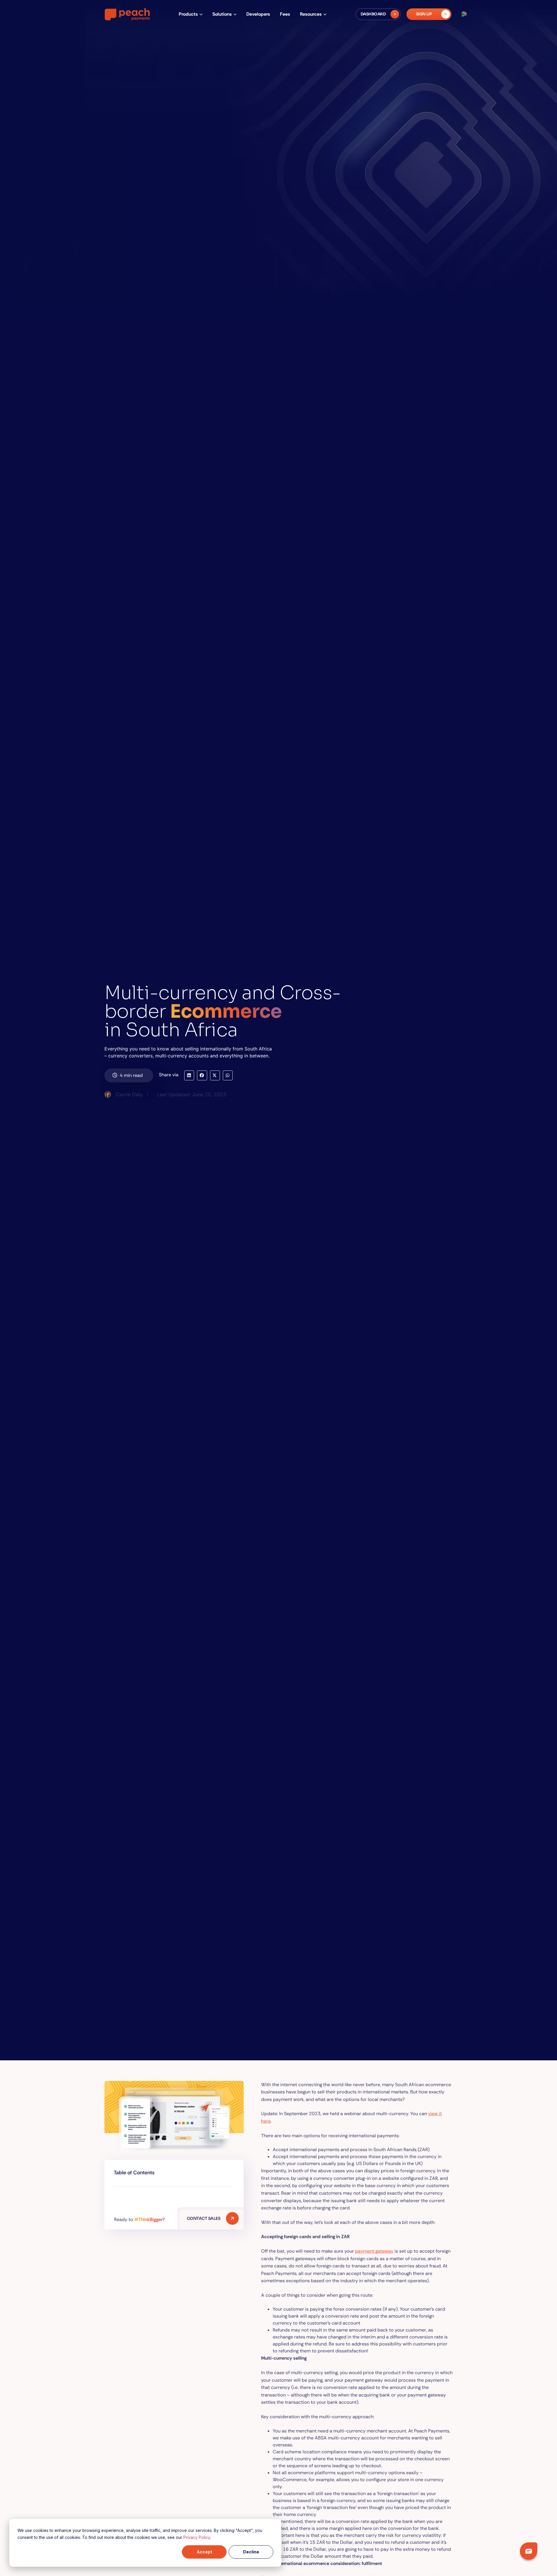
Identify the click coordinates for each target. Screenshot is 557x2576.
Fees (285, 14)
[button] (189, 1075)
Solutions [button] (222, 14)
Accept (204, 2552)
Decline (251, 2552)
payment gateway (374, 2251)
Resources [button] (311, 14)
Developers (258, 14)
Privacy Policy (197, 2537)
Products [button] (188, 14)
